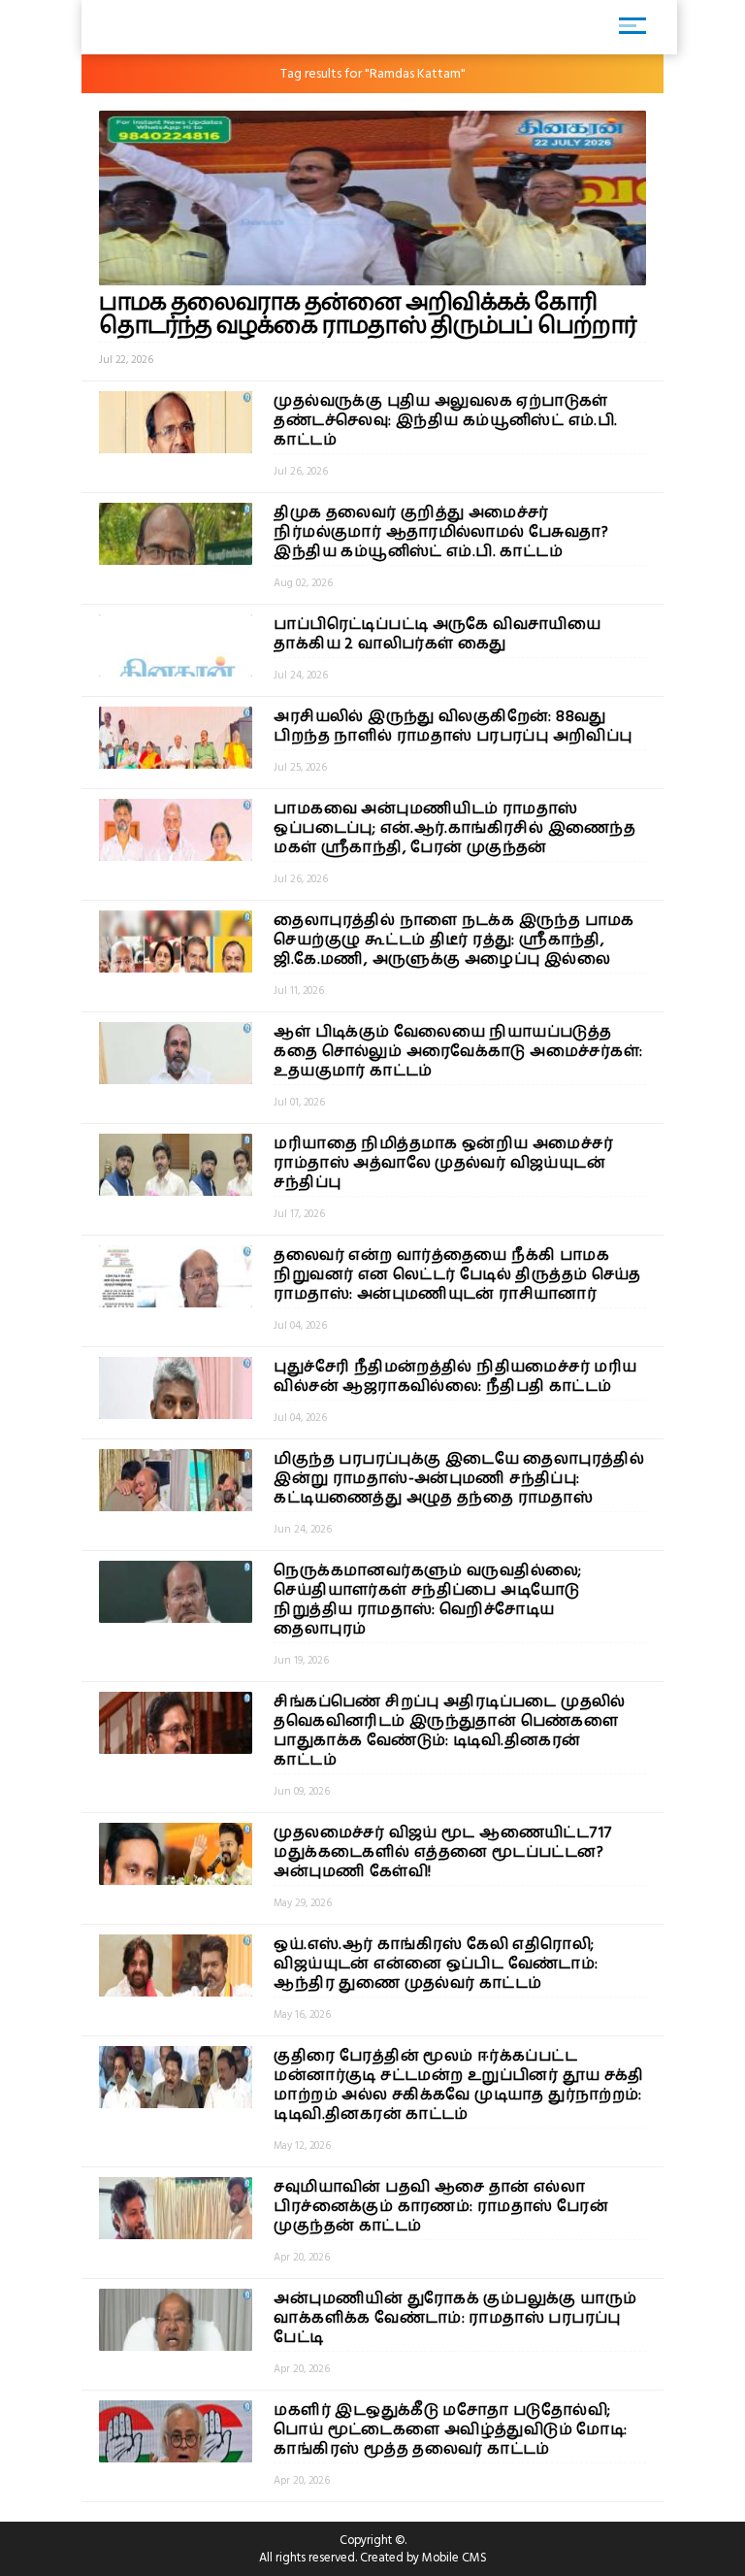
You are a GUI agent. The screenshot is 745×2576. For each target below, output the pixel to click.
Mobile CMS (454, 2558)
